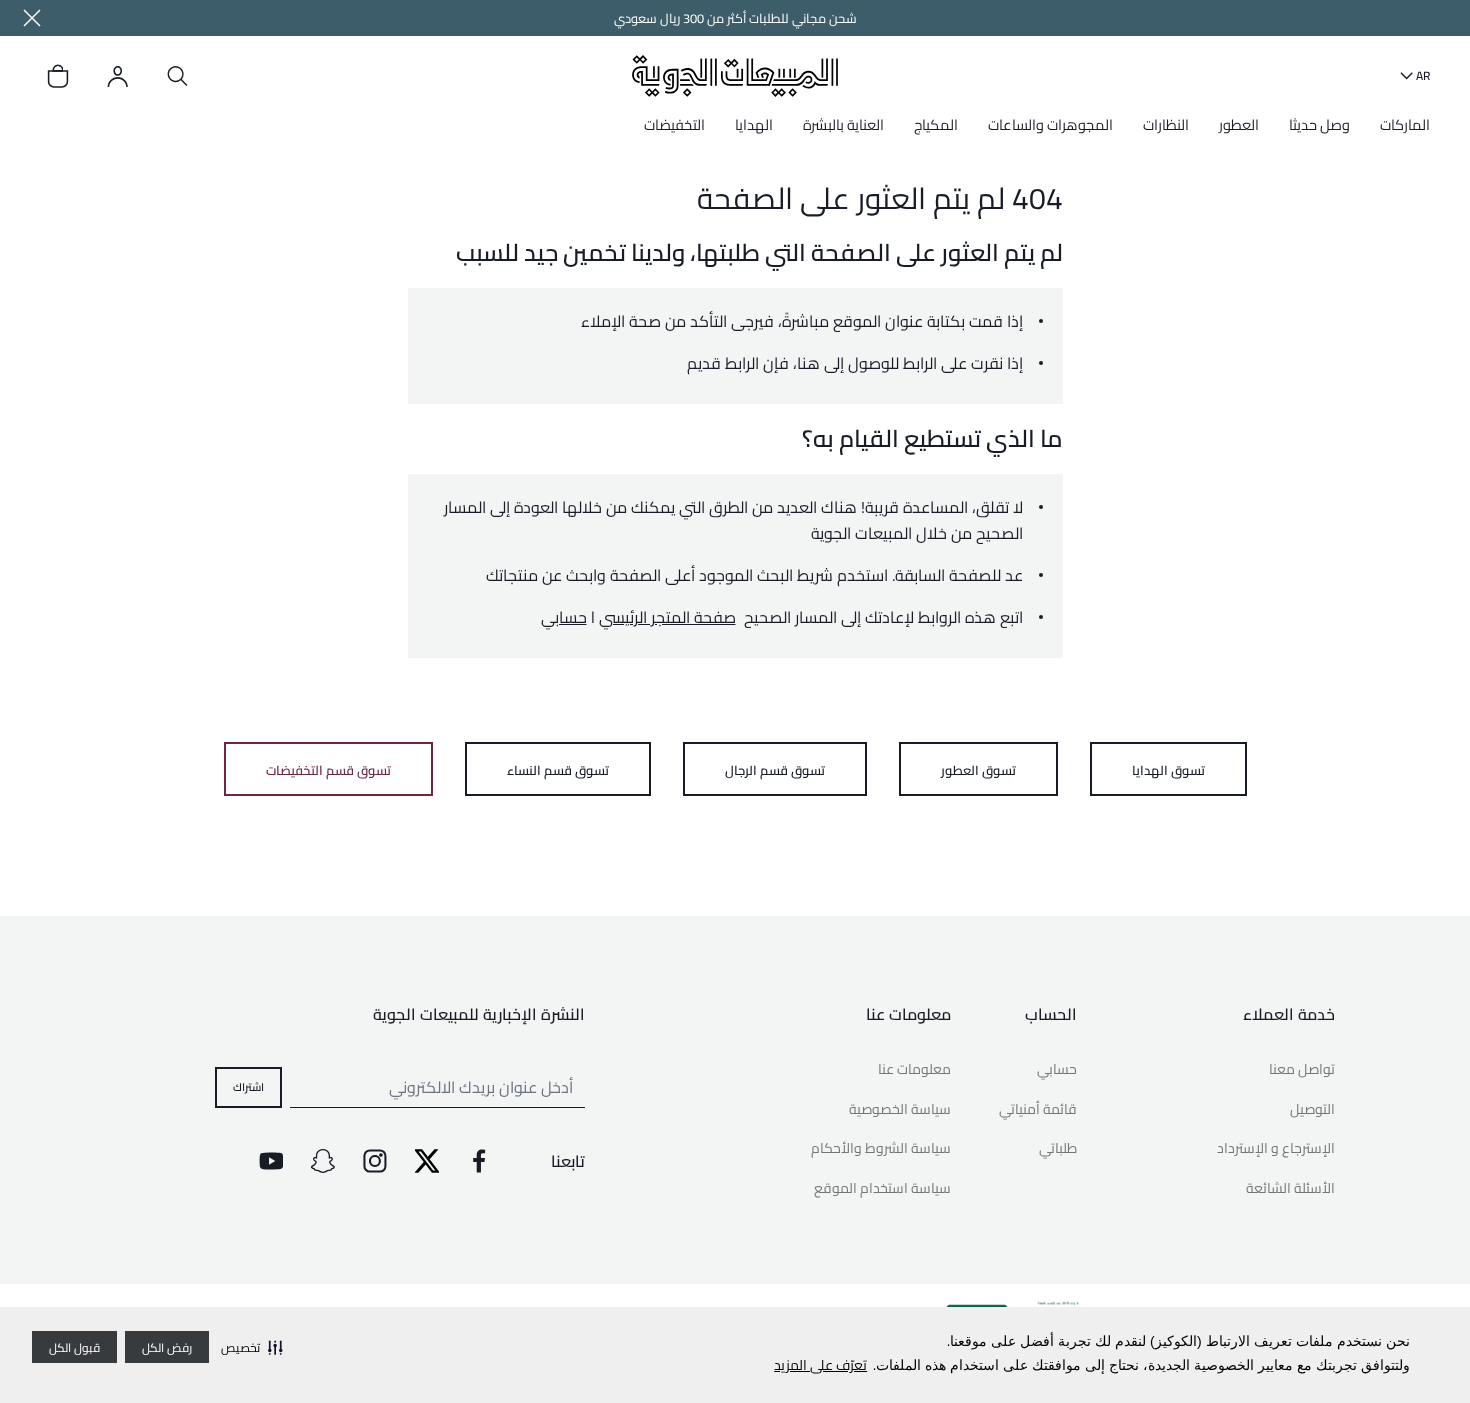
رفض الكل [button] (167, 1347)
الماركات (1405, 124)
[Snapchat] (323, 1161)
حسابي (564, 617)
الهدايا (754, 124)
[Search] (178, 76)
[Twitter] (427, 1161)
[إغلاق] (32, 18)
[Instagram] (375, 1161)
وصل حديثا (1319, 124)
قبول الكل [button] (74, 1347)
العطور (1239, 124)
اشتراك (248, 1086)
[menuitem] (1400, 132)
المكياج (936, 124)
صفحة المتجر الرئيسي (667, 617)
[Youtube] (271, 1161)
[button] (252, 1347)
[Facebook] (479, 1161)
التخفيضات (674, 124)
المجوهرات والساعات (1050, 124)
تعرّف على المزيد (820, 1365)
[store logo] (734, 75)
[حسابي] (118, 76)
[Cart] (58, 76)
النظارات (1166, 124)
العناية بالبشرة (843, 124)
